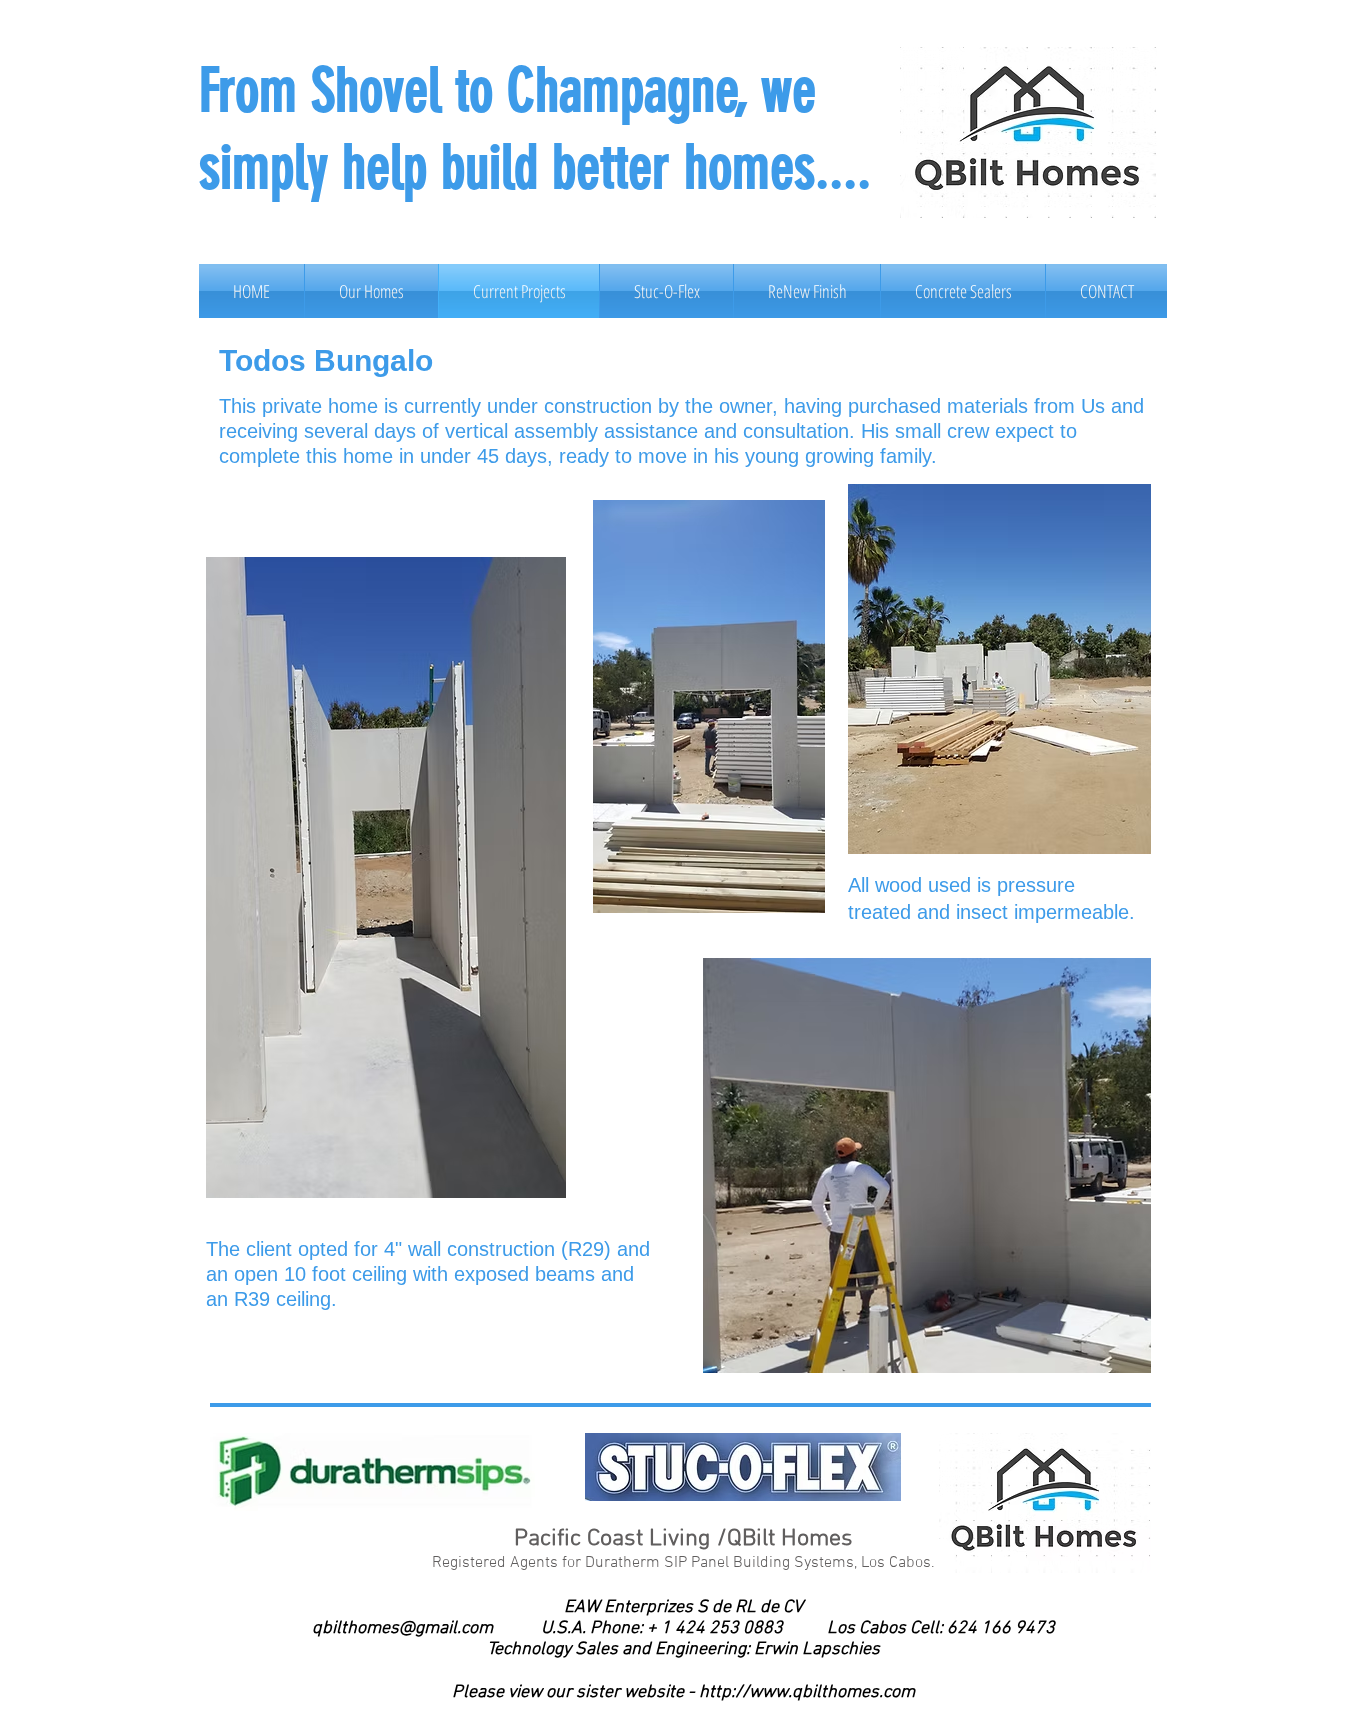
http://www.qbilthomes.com (807, 1692)
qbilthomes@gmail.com (402, 1628)
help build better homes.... (606, 167)
